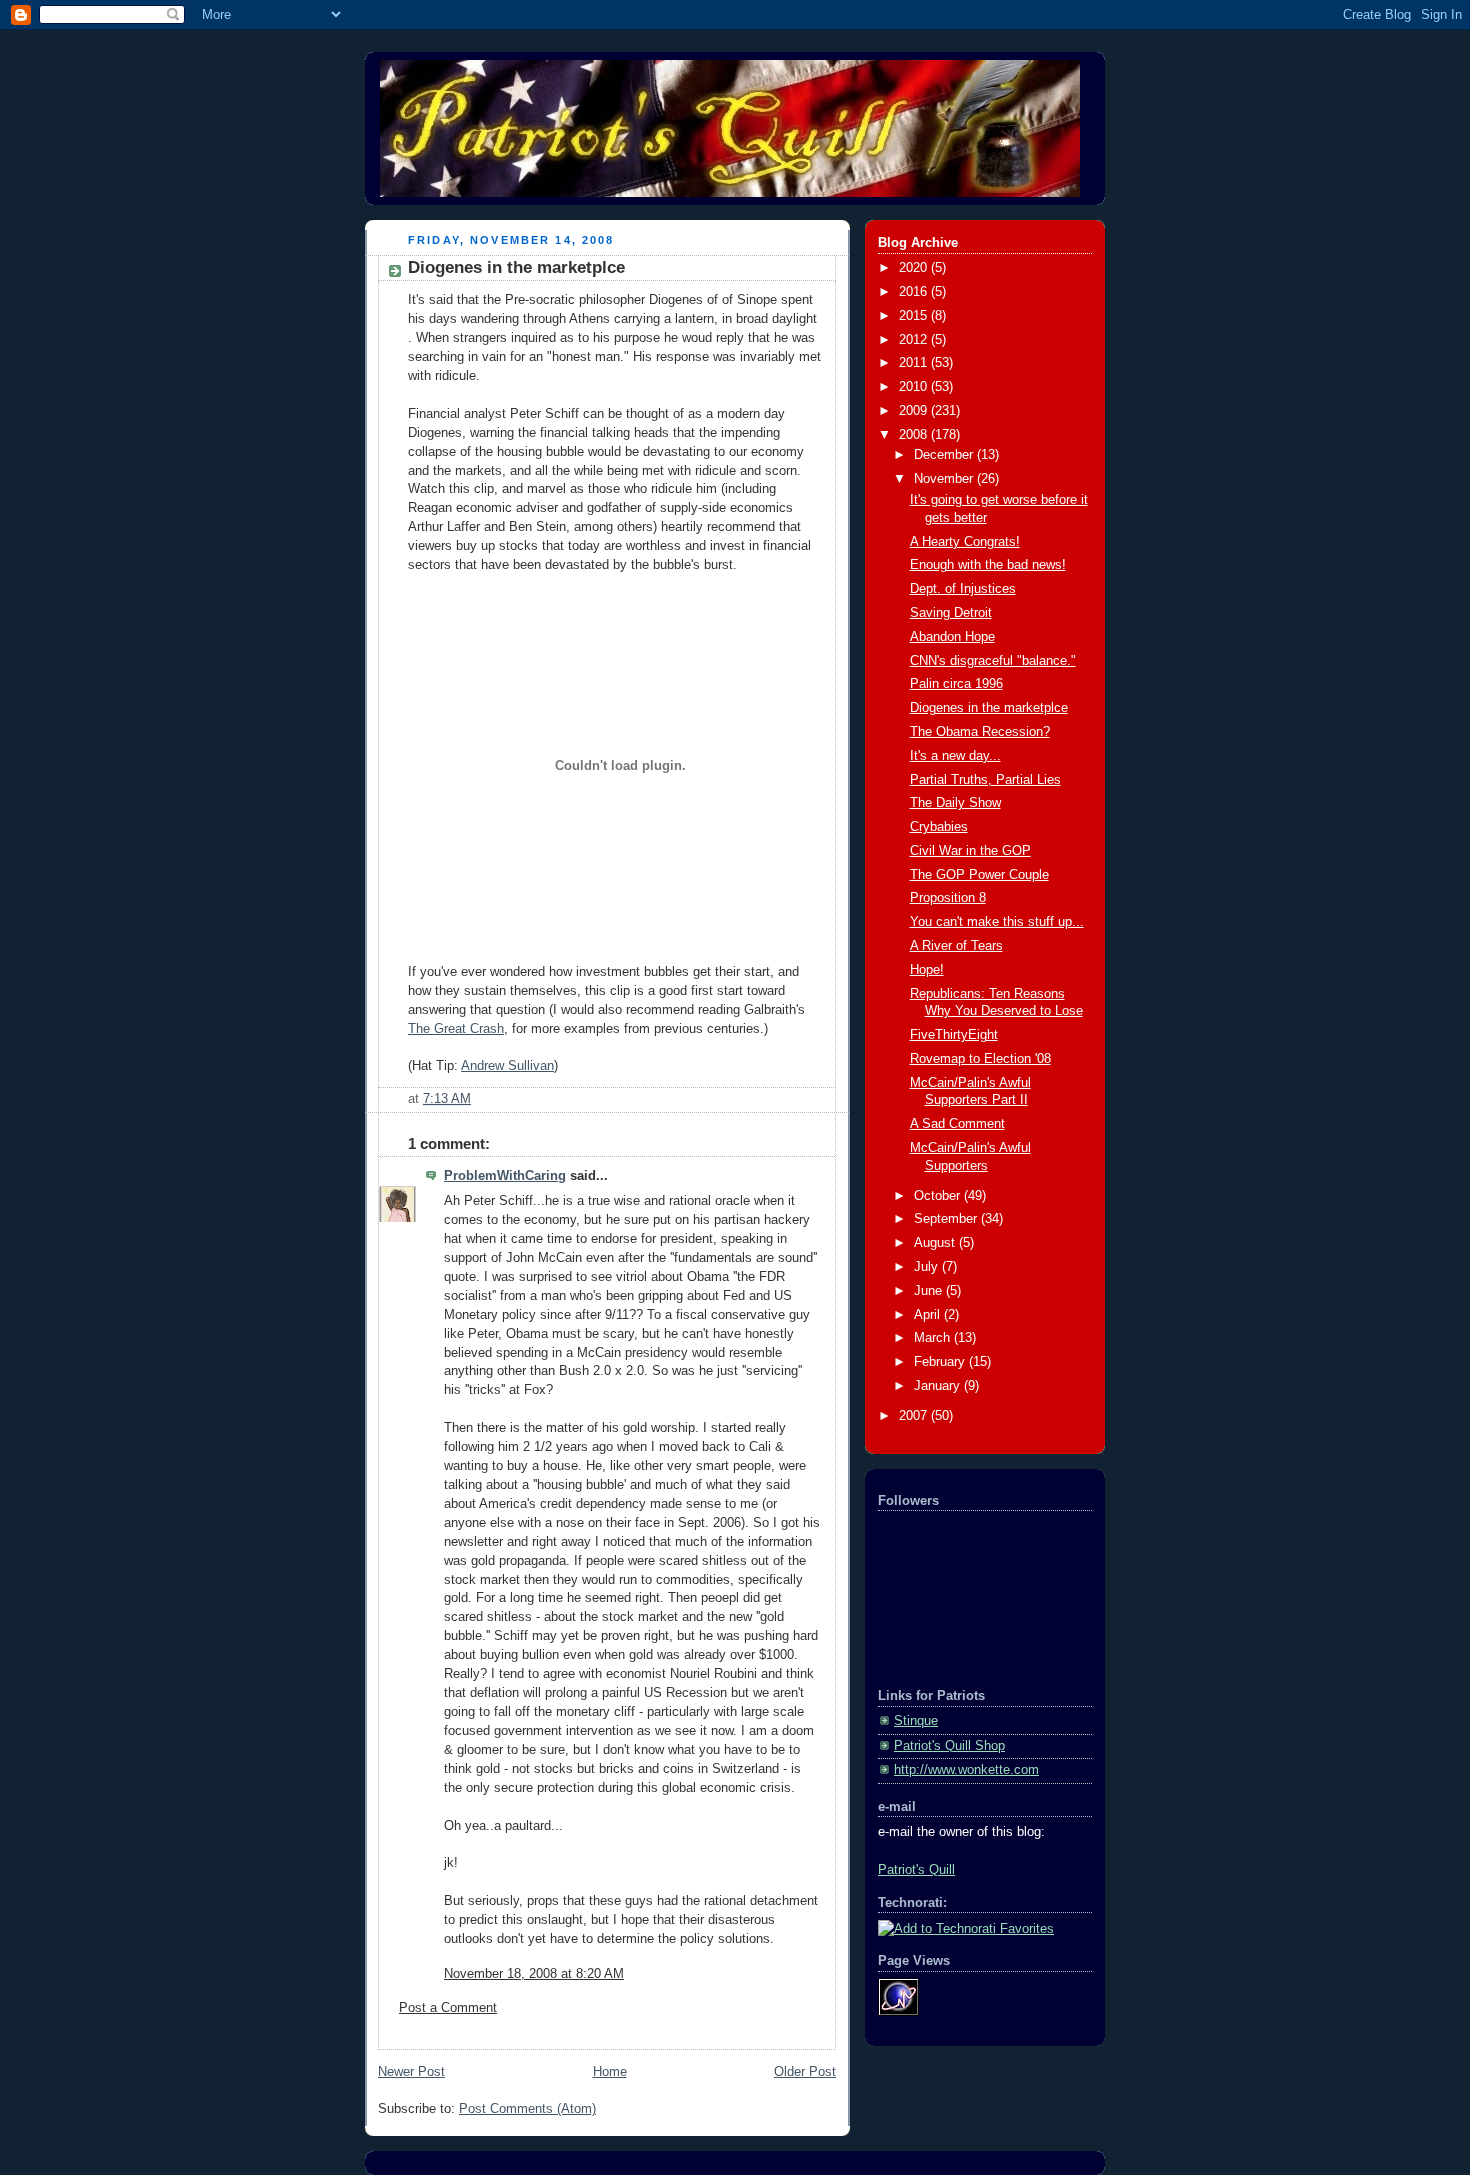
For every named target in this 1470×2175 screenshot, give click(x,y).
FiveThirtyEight (954, 1035)
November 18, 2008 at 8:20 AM (534, 1974)
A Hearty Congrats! (965, 542)
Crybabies (939, 827)
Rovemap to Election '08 (980, 1059)
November (945, 479)
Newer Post (411, 2072)
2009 (915, 411)
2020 (915, 268)
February (941, 1362)
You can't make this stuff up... (997, 922)
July (928, 1267)
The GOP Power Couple (979, 875)
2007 (915, 1416)
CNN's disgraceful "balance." (993, 661)
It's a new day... (955, 756)
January (939, 1386)
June (930, 1291)
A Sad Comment (957, 1124)
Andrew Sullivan (507, 1066)
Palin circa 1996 (956, 684)
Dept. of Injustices (963, 589)
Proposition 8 (948, 898)
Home (610, 2072)
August (936, 1243)
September (947, 1219)
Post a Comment (448, 2008)
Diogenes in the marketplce (516, 267)
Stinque (916, 1721)
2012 (915, 340)
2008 (915, 435)
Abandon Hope (952, 637)
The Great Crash (456, 1029)
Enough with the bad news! (988, 565)
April (929, 1315)
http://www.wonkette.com (966, 1770)
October (939, 1196)
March (934, 1338)
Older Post (805, 2072)
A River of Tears (956, 946)
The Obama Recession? (980, 732)
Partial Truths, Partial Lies (985, 780)
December (945, 455)
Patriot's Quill (916, 1870)
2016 (915, 292)
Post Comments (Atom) (527, 2109)
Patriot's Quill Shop (949, 1746)
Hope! (927, 970)
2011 (915, 363)
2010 (915, 387)
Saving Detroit (951, 613)
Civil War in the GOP (970, 851)
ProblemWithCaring (505, 1176)
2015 (915, 316)
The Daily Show (955, 803)
